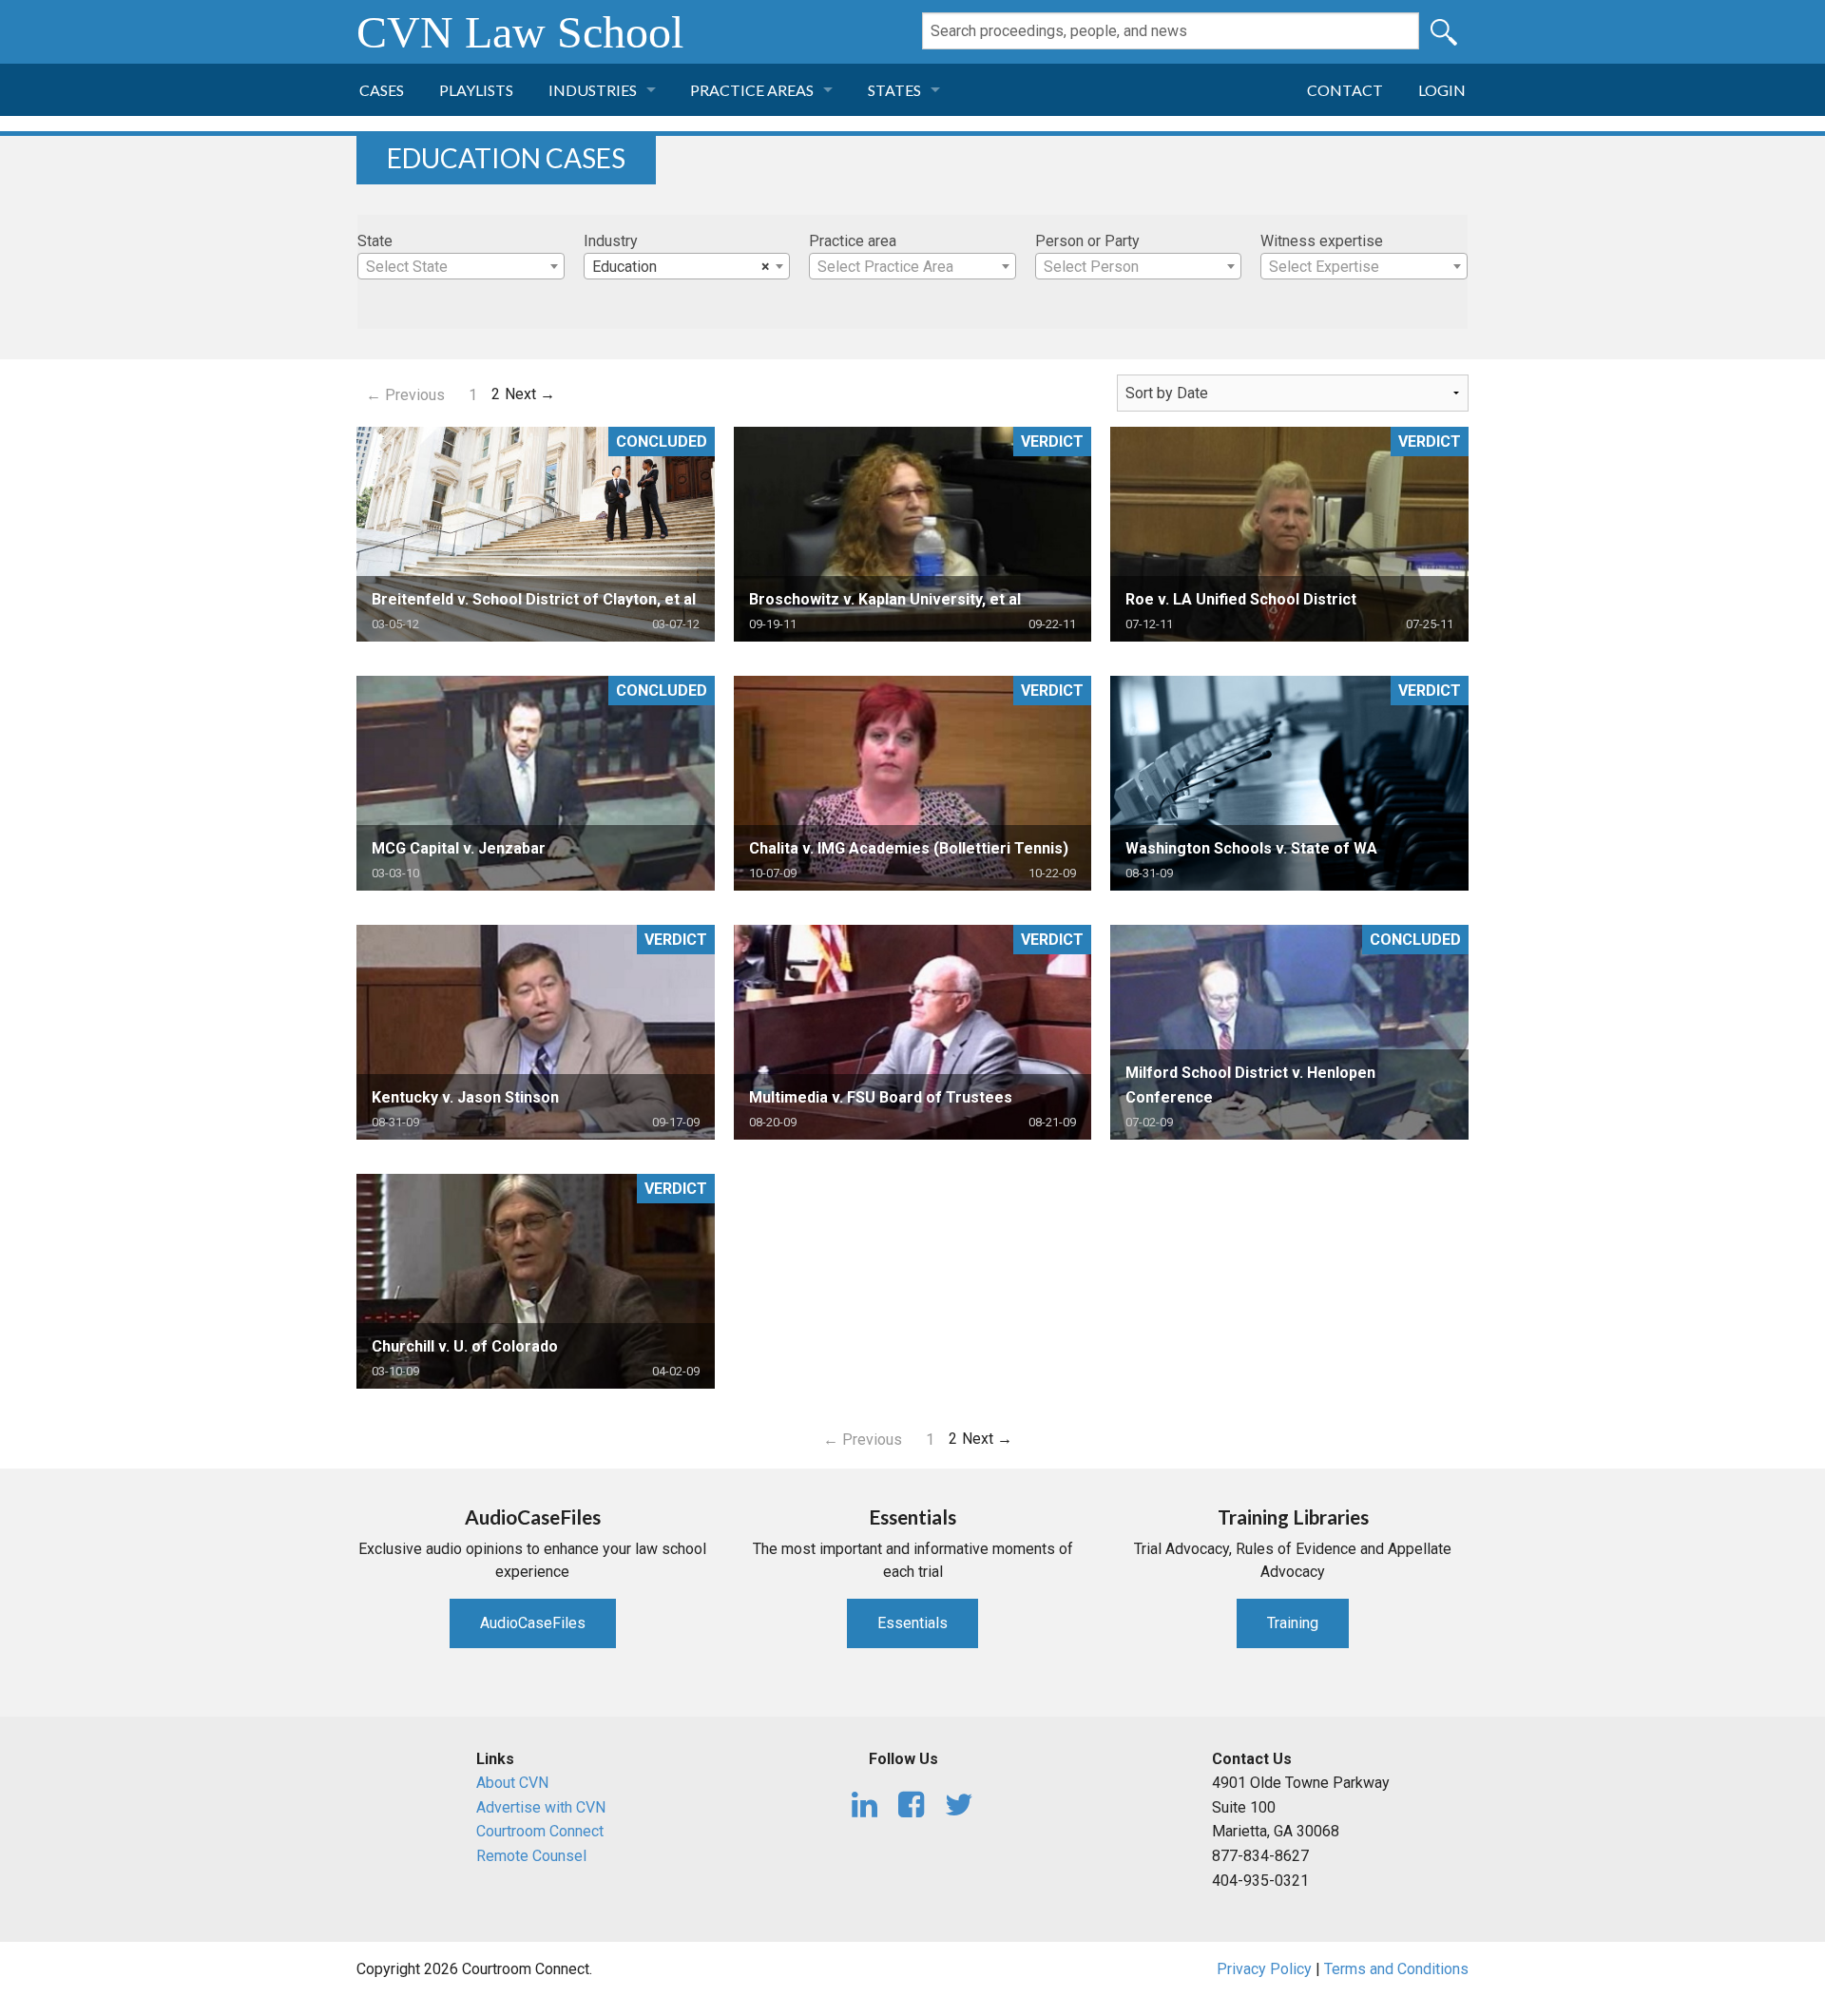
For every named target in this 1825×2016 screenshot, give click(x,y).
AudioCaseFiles (533, 1623)
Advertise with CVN (541, 1807)
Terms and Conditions (1396, 1969)
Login (1442, 90)
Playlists (476, 90)
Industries (593, 90)
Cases (382, 90)
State (375, 241)
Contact (1345, 90)
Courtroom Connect (540, 1831)
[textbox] (461, 267)
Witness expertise (1322, 241)
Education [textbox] (682, 267)
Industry (611, 241)
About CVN (512, 1783)
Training (1293, 1623)
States (894, 90)
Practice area (853, 241)
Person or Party (1087, 241)
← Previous (405, 395)
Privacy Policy (1264, 1969)
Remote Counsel (531, 1856)
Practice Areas (752, 90)
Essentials (912, 1623)
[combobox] (461, 266)
